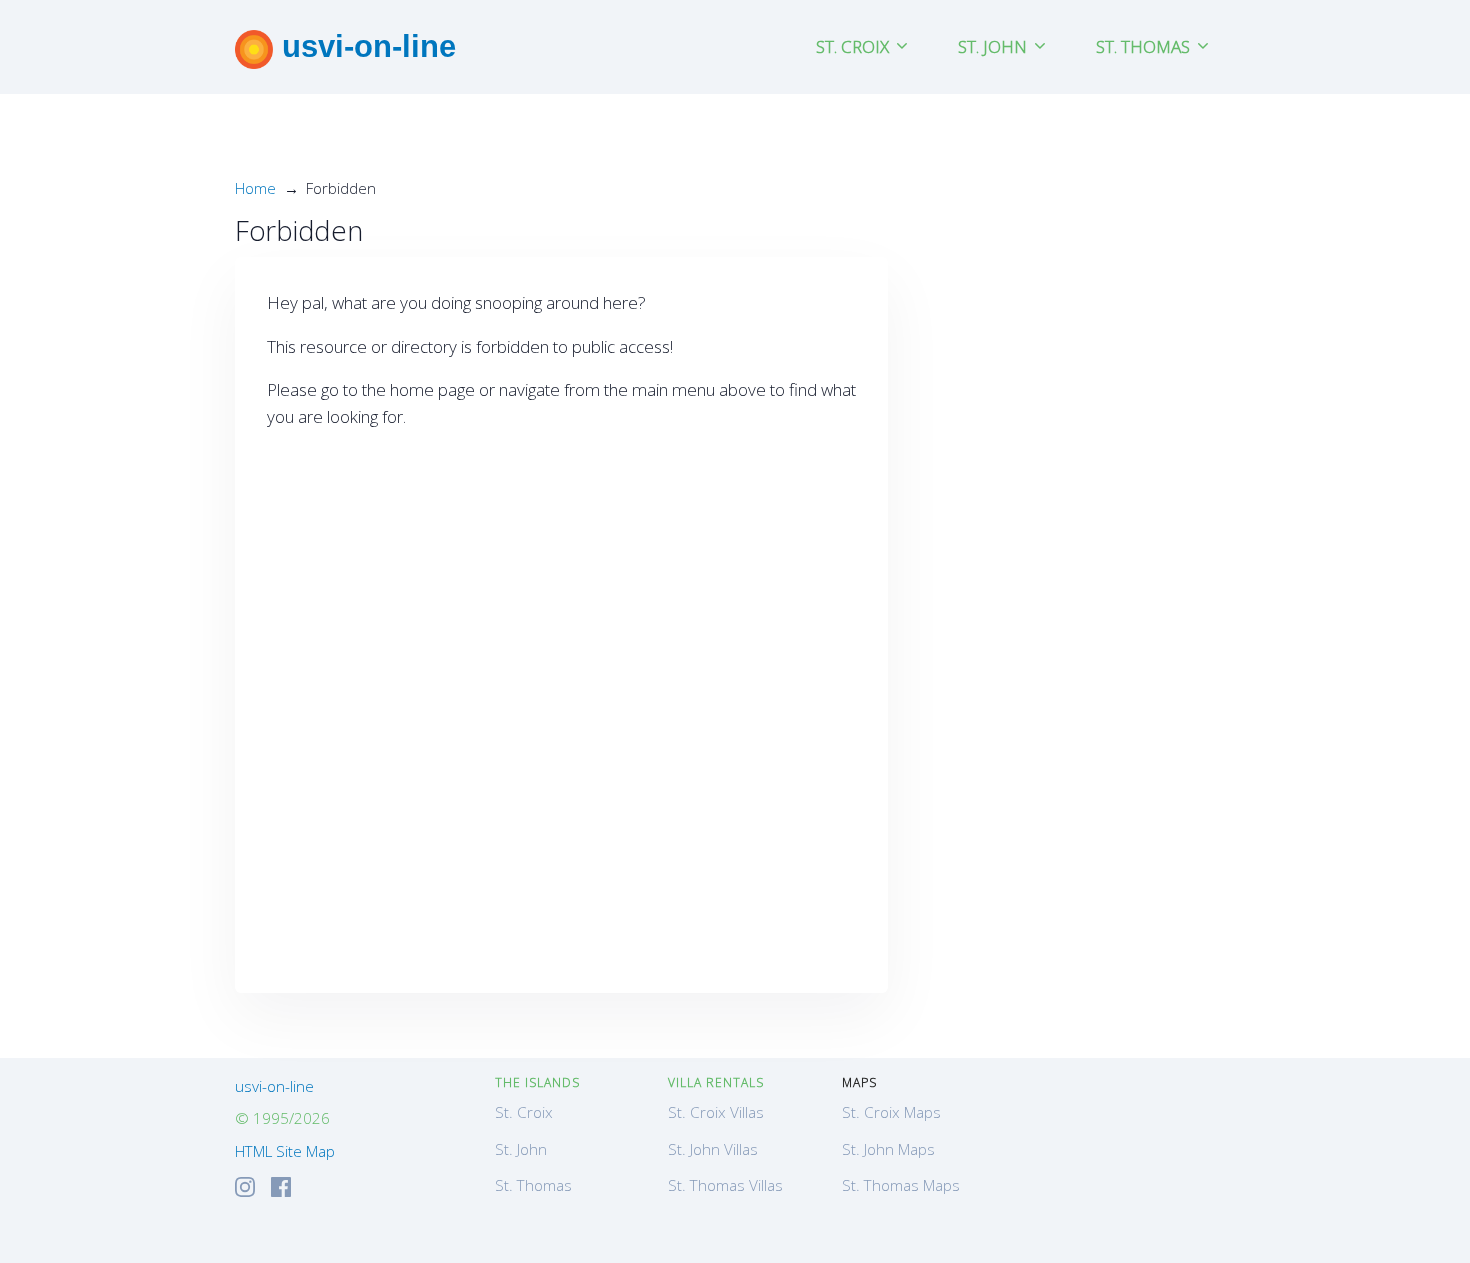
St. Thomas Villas (725, 1185)
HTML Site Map (285, 1151)
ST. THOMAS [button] (1145, 46)
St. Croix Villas (716, 1112)
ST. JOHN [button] (994, 46)
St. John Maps (888, 1149)
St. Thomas (533, 1185)
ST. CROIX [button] (854, 46)
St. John (521, 1149)
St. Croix (524, 1112)
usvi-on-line (364, 46)
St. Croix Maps (891, 1112)
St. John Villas (713, 1149)
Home (255, 188)
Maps (859, 1082)
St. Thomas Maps (901, 1185)
